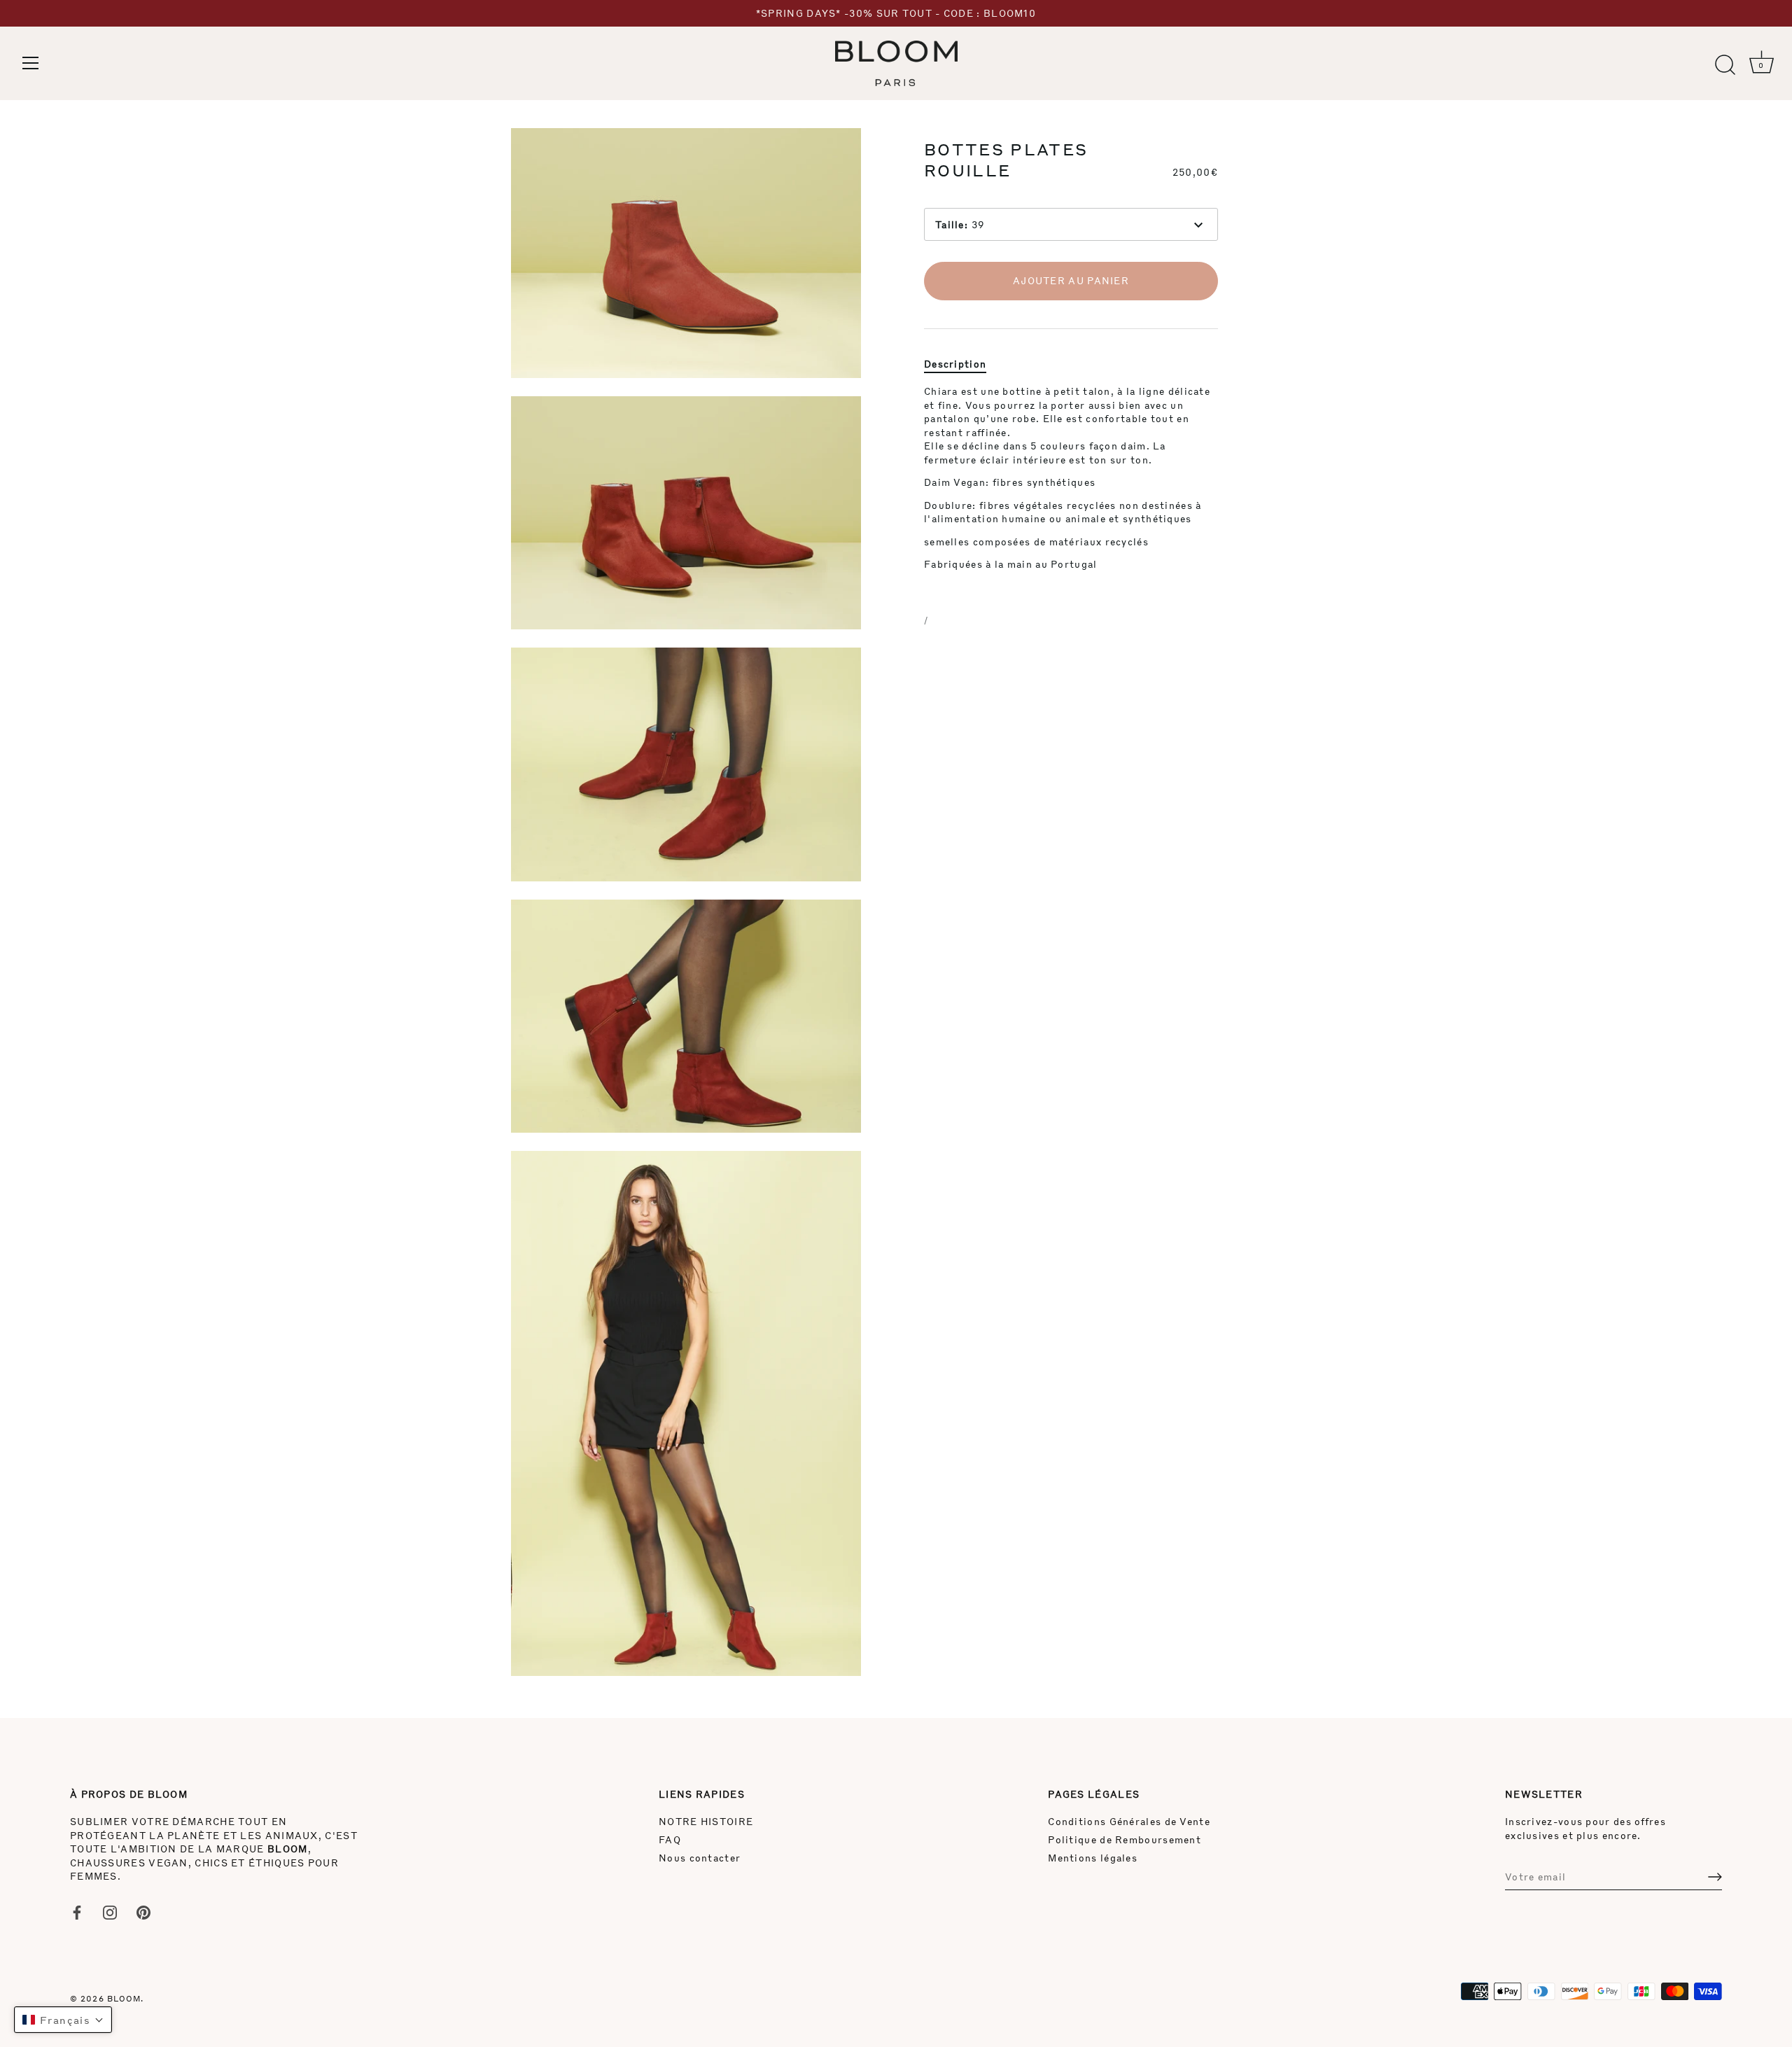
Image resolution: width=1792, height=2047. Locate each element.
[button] (63, 2020)
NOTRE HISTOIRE (706, 1821)
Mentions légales (1093, 1858)
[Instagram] (110, 1911)
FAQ (670, 1839)
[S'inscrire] (1715, 1877)
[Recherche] (1725, 65)
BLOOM (124, 1998)
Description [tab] (955, 363)
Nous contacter (700, 1858)
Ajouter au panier (1071, 280)
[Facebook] (77, 1911)
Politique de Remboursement (1125, 1839)
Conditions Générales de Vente (1129, 1821)
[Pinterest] (143, 1911)
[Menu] (31, 63)
